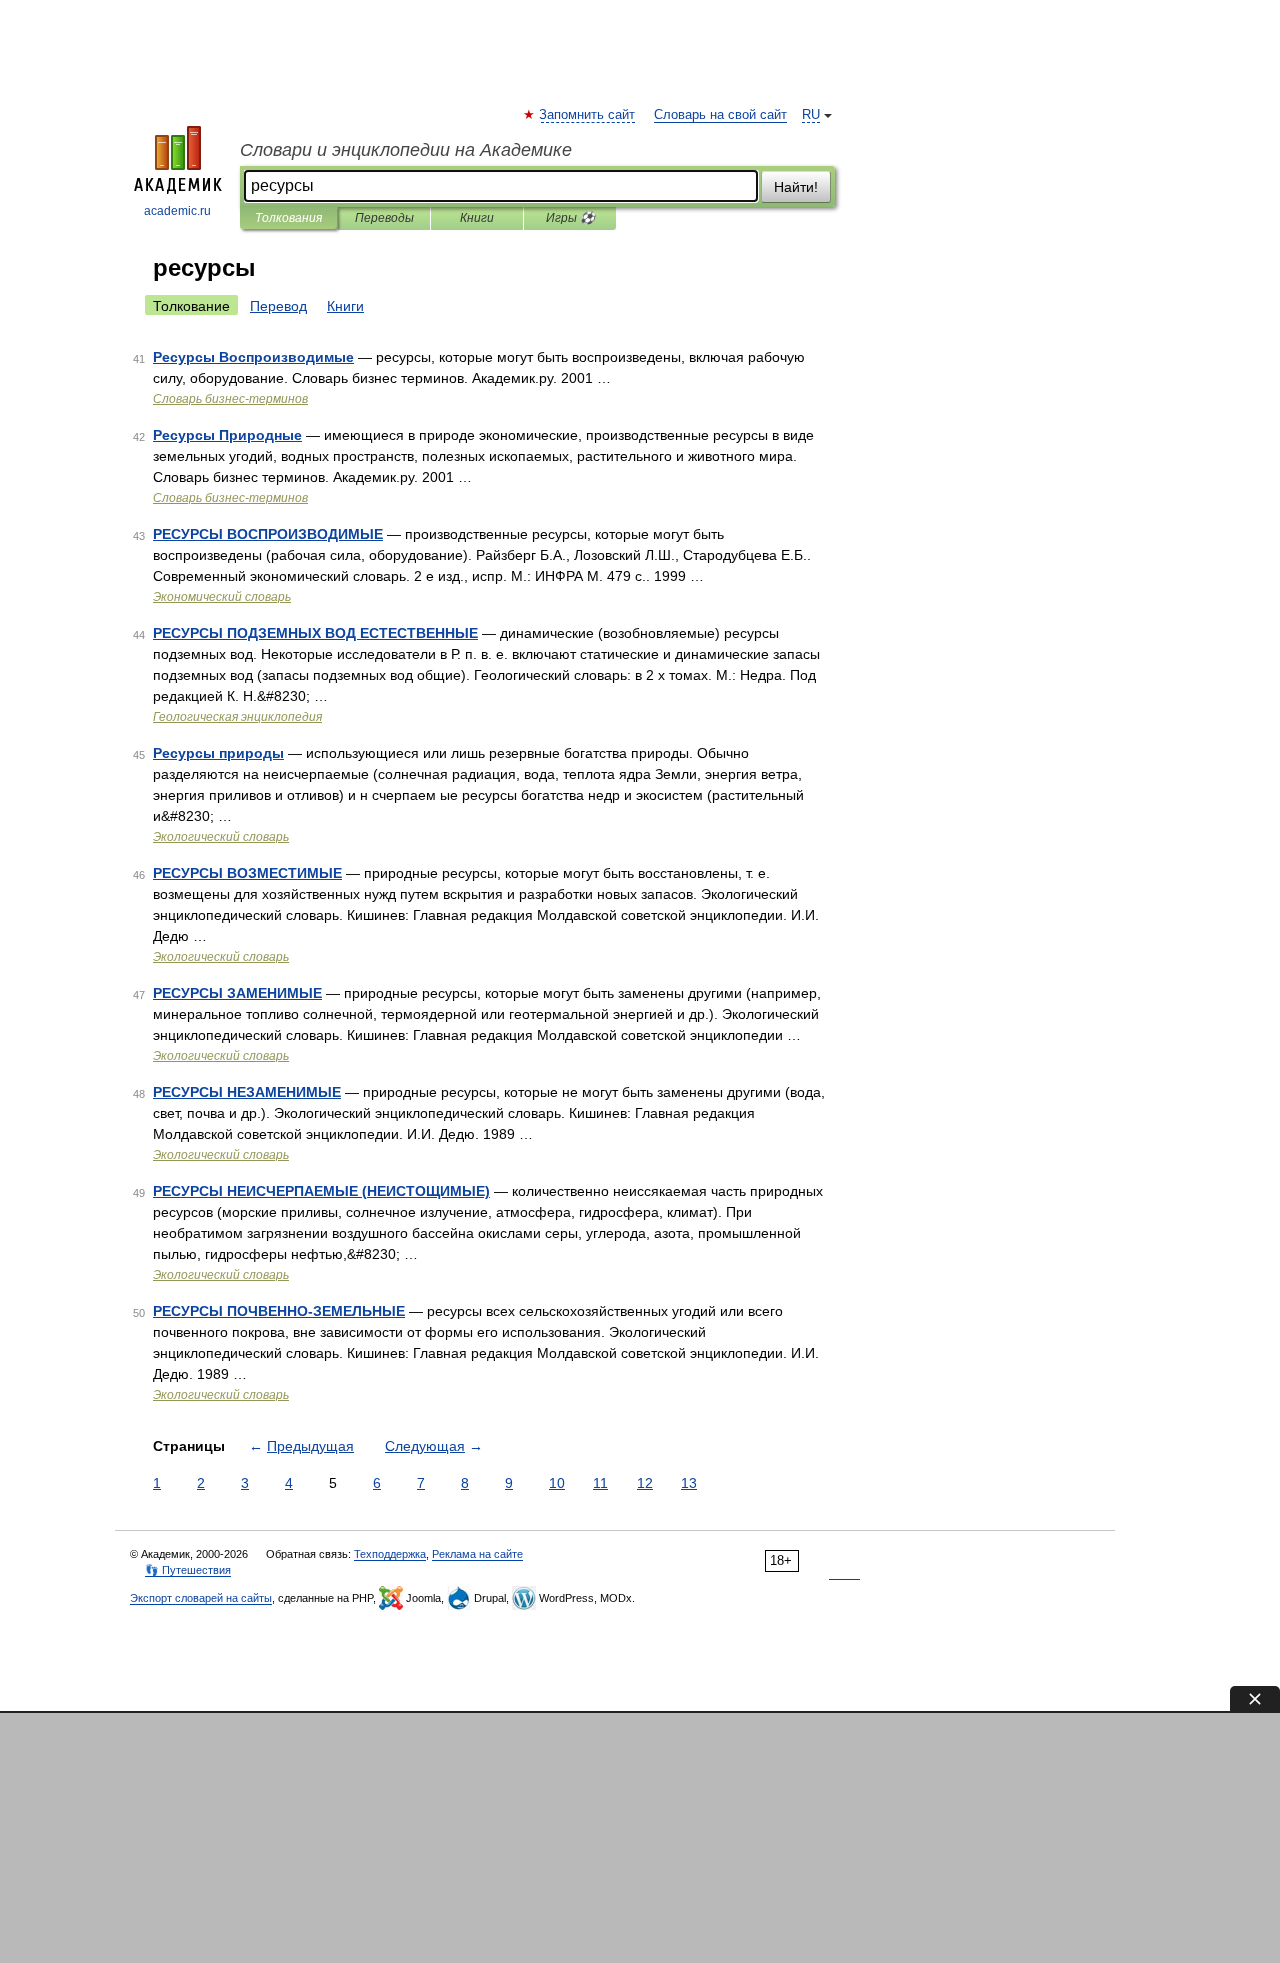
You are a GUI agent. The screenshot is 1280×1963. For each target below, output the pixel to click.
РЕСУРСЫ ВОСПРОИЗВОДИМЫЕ (268, 534)
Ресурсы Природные (227, 435)
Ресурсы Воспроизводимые (253, 357)
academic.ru (177, 211)
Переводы (384, 218)
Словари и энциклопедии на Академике (406, 150)
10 (557, 1483)
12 (645, 1483)
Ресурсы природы (218, 753)
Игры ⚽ (570, 218)
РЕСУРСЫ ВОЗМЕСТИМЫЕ (247, 873)
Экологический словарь (221, 837)
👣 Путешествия (188, 1570)
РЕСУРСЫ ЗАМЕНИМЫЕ (237, 993)
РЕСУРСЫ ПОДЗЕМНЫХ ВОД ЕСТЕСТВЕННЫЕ (315, 633)
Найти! (796, 187)
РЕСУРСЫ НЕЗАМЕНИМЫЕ (247, 1092)
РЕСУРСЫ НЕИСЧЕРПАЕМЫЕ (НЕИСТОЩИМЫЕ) (321, 1191)
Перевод (278, 306)
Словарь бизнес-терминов (230, 399)
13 (689, 1483)
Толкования (288, 218)
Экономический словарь (222, 597)
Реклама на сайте (477, 1554)
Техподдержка (390, 1554)
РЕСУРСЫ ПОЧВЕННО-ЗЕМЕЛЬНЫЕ (279, 1311)
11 (600, 1483)
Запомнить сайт (588, 115)
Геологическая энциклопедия (237, 717)
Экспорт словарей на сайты (201, 1598)
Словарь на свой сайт (720, 115)
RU (811, 115)
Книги (477, 218)
